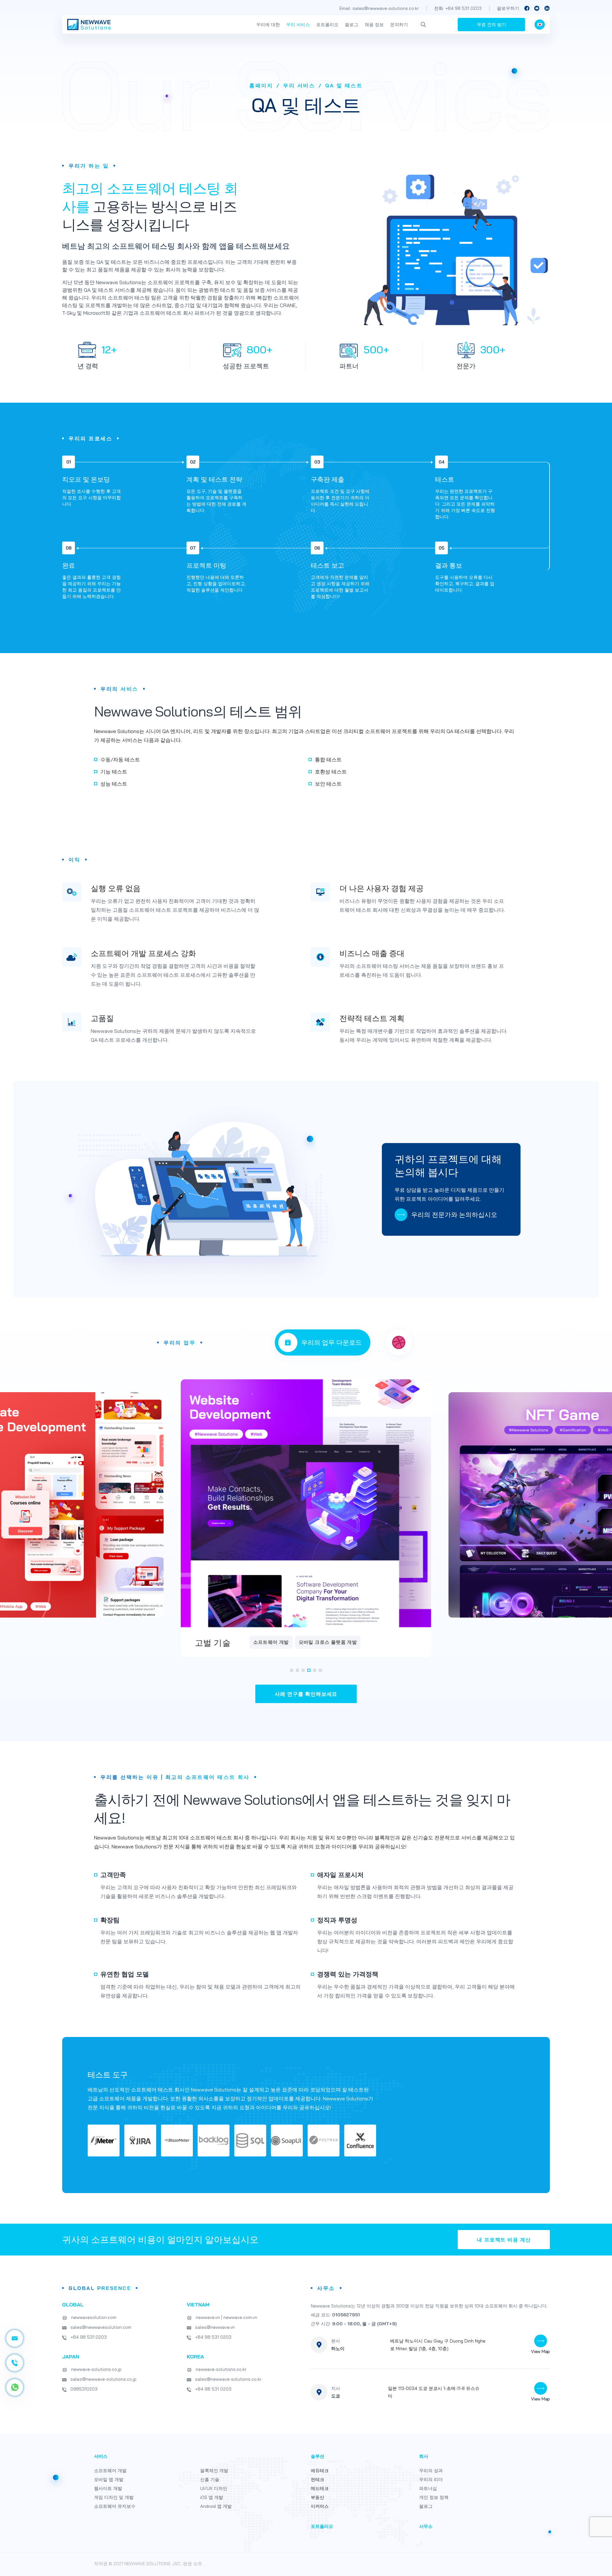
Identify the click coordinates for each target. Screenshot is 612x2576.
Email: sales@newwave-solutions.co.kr (379, 8)
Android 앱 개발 (216, 2506)
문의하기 (399, 25)
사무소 (426, 2526)
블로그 (352, 25)
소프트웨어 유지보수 (303, 1642)
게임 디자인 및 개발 (114, 2497)
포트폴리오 (327, 25)
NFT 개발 (346, 1642)
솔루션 (317, 2456)
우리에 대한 (268, 25)
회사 (424, 2456)
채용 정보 (374, 25)
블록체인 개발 (214, 2471)
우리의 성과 (431, 2471)
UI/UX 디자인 (214, 2488)
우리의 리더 (431, 2479)
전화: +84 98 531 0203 (458, 8)
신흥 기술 (210, 2479)
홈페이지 (261, 85)
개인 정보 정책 (434, 2497)
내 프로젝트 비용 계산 (504, 2240)
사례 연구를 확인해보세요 (306, 1694)
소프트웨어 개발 (110, 2471)
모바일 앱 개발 (109, 2479)
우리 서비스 (298, 25)
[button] (292, 1670)
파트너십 (428, 2488)
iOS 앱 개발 (212, 2497)
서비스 (101, 2456)
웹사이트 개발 (108, 2488)
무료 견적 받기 (492, 25)
